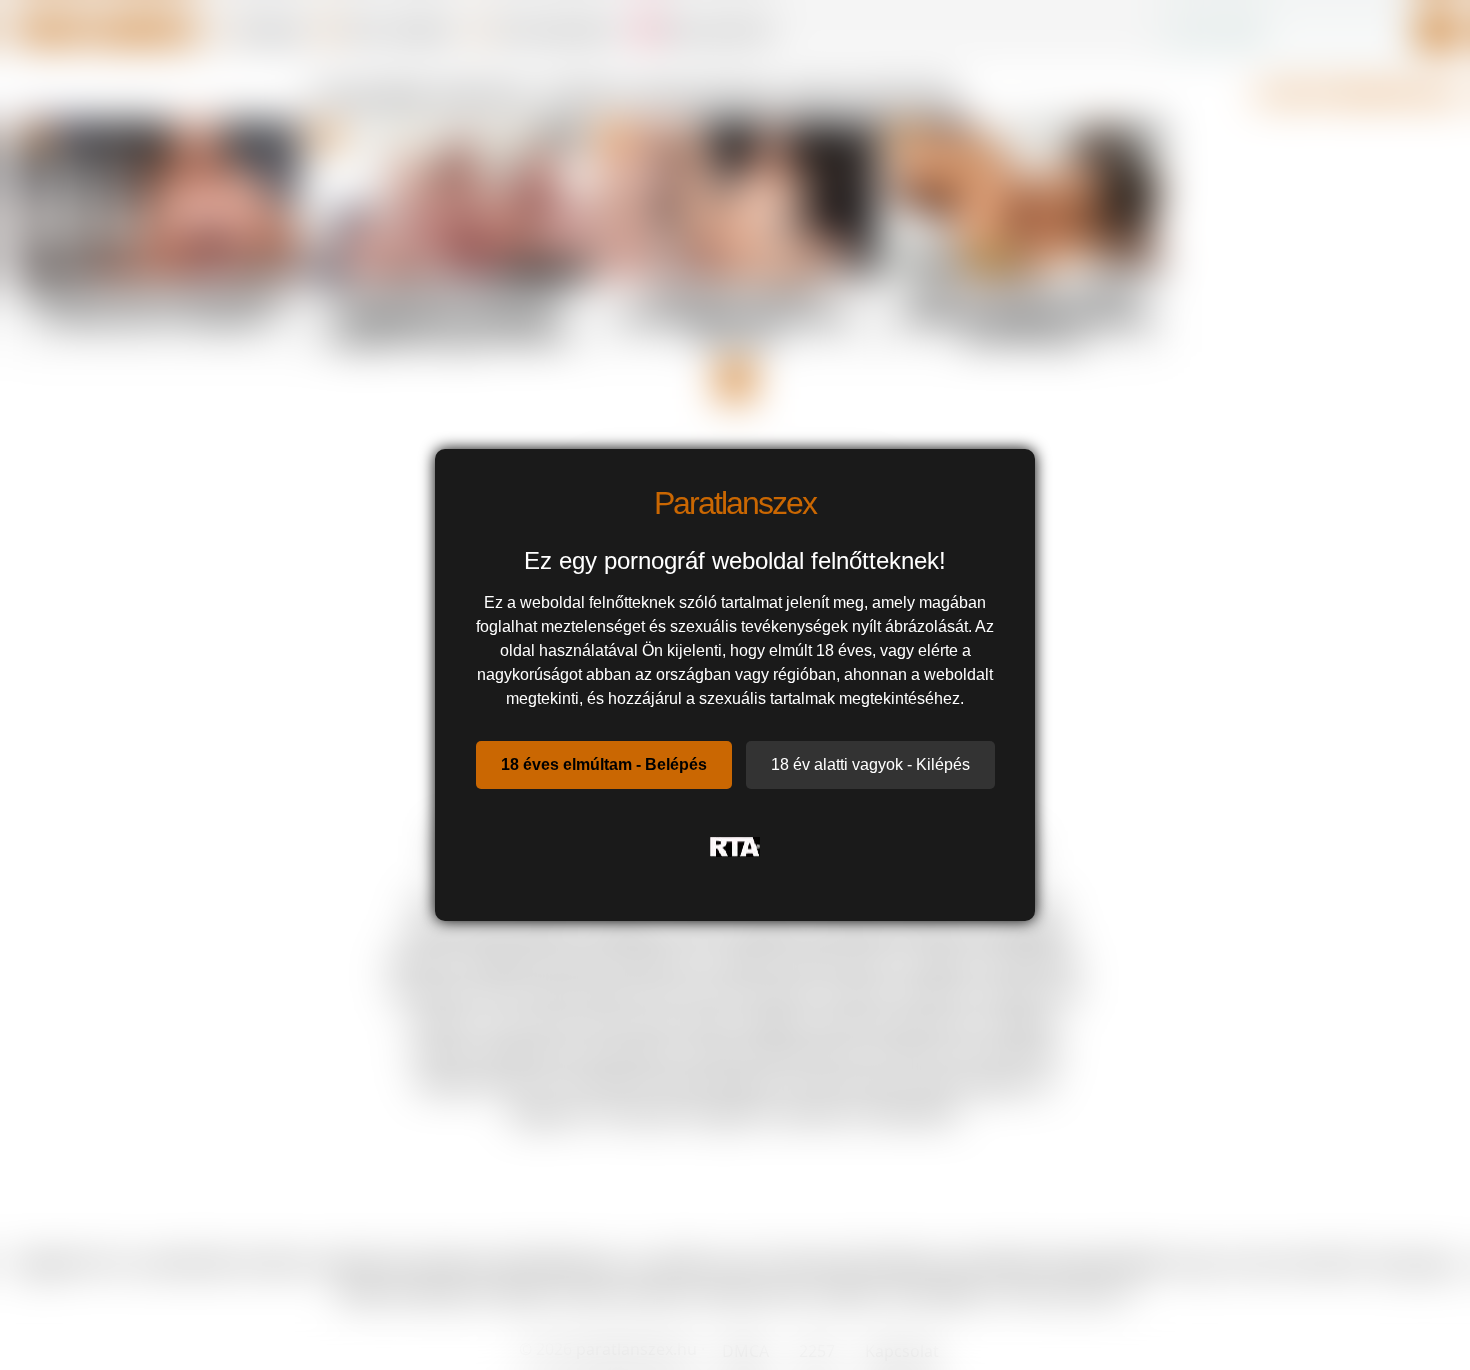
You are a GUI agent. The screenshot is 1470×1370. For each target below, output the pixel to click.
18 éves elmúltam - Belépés (604, 764)
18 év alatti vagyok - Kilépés (870, 764)
